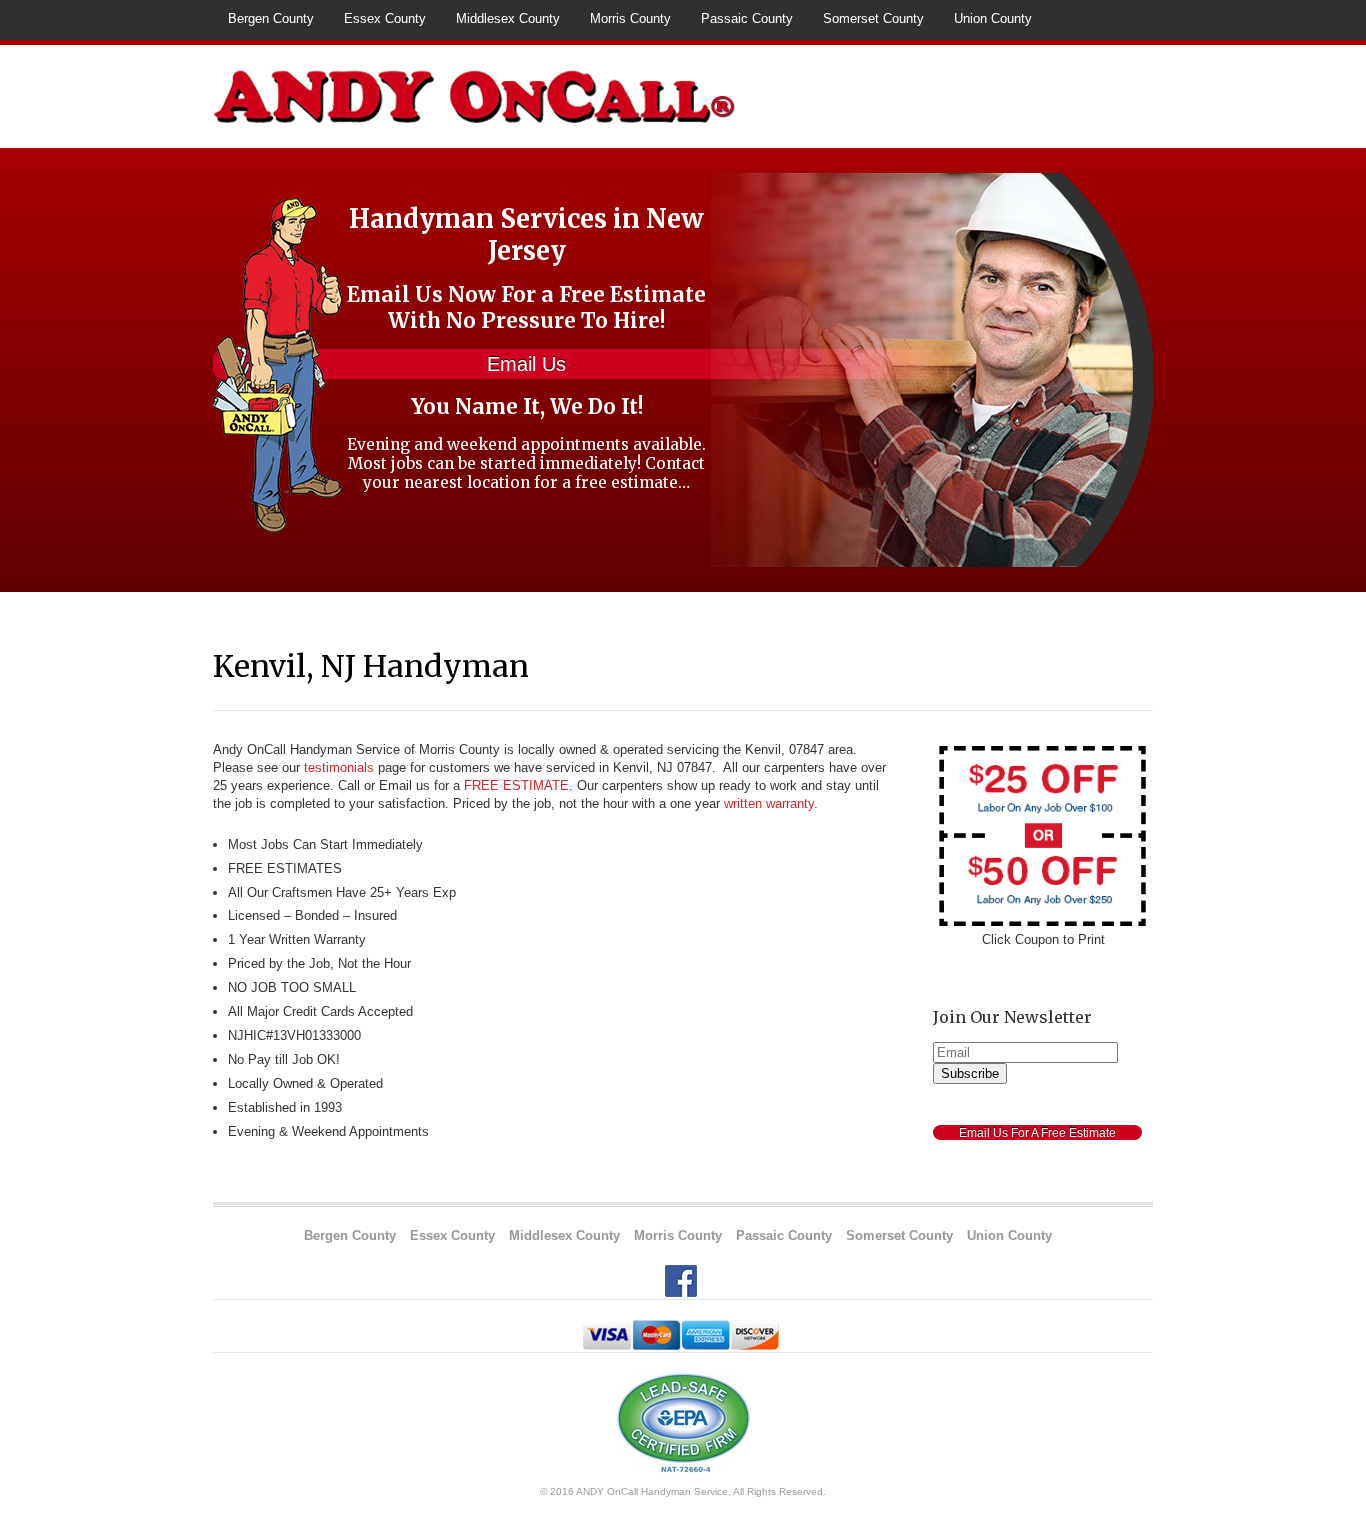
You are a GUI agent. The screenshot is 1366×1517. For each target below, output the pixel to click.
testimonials (339, 767)
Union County (993, 18)
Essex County (385, 18)
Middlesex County (508, 18)
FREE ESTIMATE (516, 785)
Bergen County (271, 18)
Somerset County (873, 18)
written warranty (769, 803)
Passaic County (747, 18)
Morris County (630, 18)
